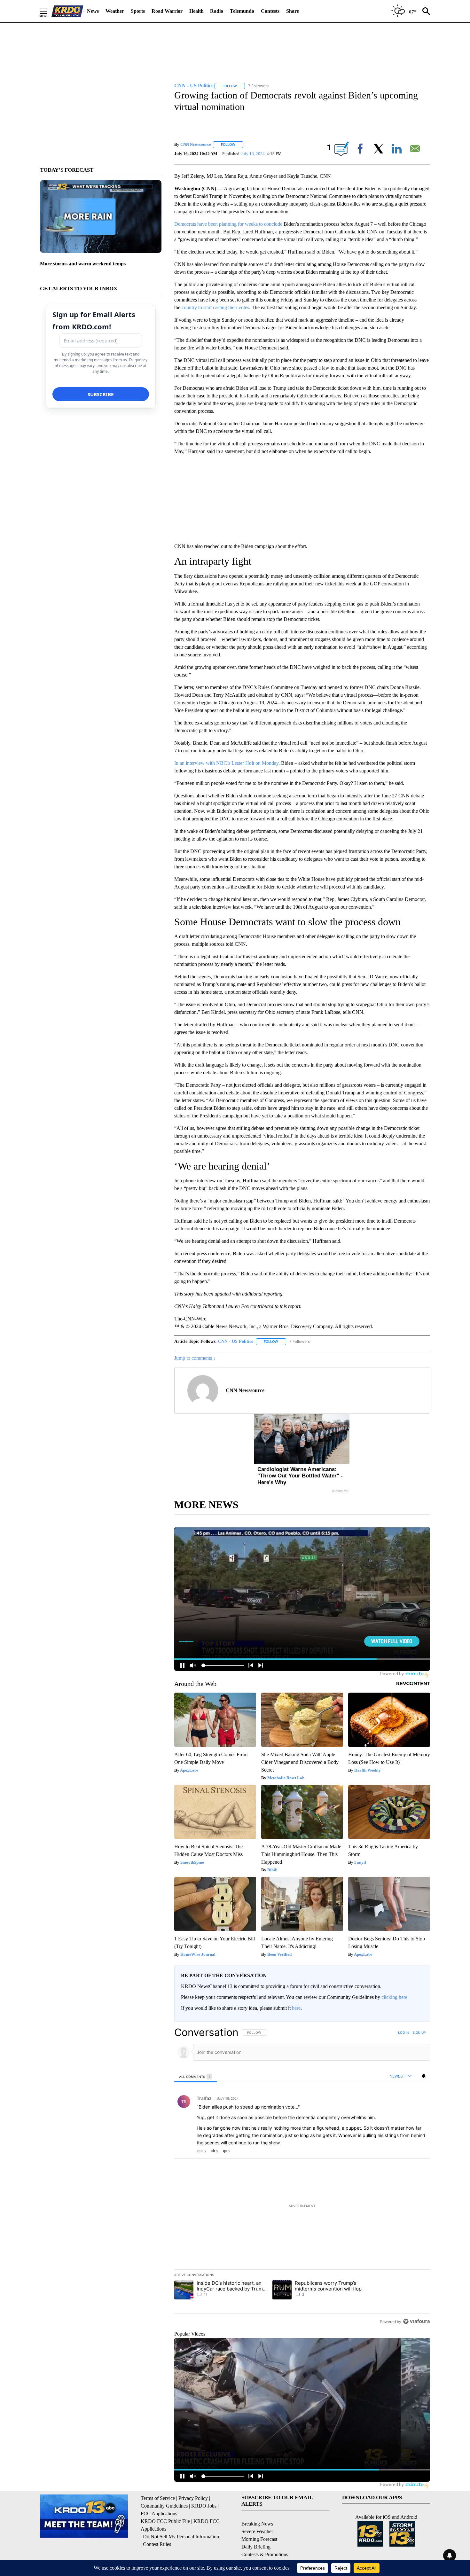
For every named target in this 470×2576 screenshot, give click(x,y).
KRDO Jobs (204, 2506)
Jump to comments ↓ (195, 1358)
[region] (302, 2177)
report (419, 2151)
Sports (138, 11)
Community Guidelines (164, 2506)
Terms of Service (158, 2498)
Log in (404, 2032)
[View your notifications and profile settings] (424, 2076)
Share (293, 11)
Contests (270, 11)
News (93, 11)
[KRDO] (67, 11)
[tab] (196, 2076)
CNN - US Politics (235, 1341)
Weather (115, 11)
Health (196, 11)
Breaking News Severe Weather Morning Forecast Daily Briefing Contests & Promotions (265, 2539)
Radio (217, 11)
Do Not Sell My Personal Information (181, 2537)
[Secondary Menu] (48, 11)
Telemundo (242, 11)
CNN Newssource (196, 144)
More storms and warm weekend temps (83, 264)
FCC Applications (159, 2513)
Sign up (419, 2032)
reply (202, 2151)
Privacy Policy (193, 2498)
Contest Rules (157, 2544)
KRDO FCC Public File (165, 2521)
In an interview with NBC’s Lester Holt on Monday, (228, 763)
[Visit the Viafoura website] (416, 2321)
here (296, 2008)
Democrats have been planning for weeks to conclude (228, 224)
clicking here (394, 1997)
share (405, 2151)
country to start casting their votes (215, 307)
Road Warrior (167, 11)
